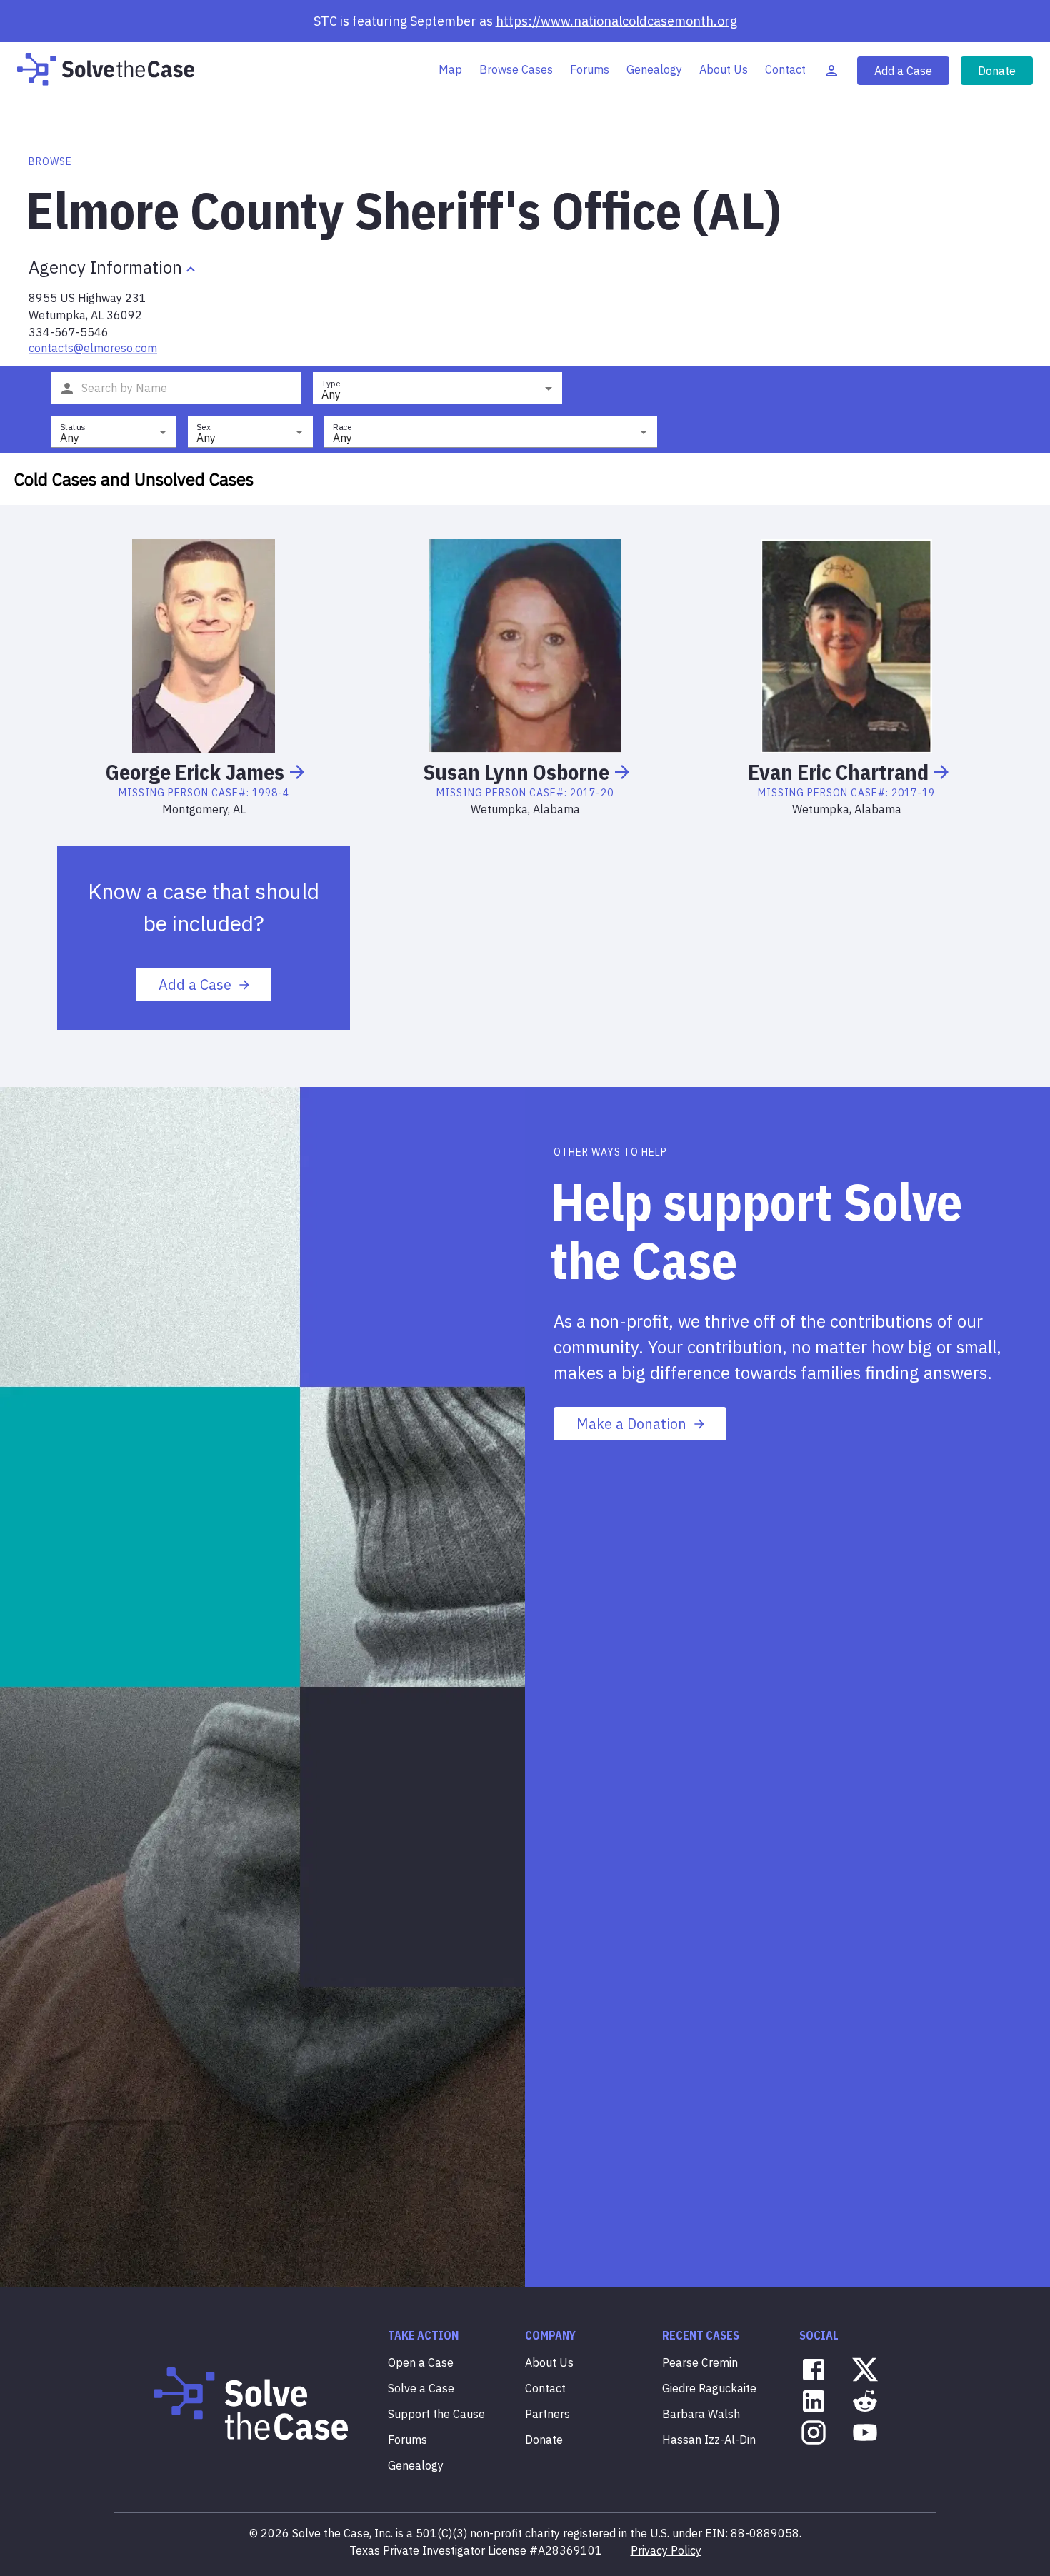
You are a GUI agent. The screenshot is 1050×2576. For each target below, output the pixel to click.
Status (72, 427)
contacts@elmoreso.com (93, 348)
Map (450, 69)
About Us (724, 69)
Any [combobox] (331, 394)
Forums (590, 69)
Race (342, 427)
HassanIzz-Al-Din (709, 2440)
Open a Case (421, 2362)
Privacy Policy (666, 2550)
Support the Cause (436, 2414)
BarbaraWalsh (701, 2414)
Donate (997, 71)
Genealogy (654, 69)
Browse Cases (516, 69)
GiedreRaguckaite (709, 2388)
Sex (204, 427)
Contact (785, 69)
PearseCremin (700, 2362)
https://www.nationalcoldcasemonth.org (616, 21)
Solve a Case (421, 2388)
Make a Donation (631, 1424)
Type (331, 383)
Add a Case (903, 71)
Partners (547, 2414)
